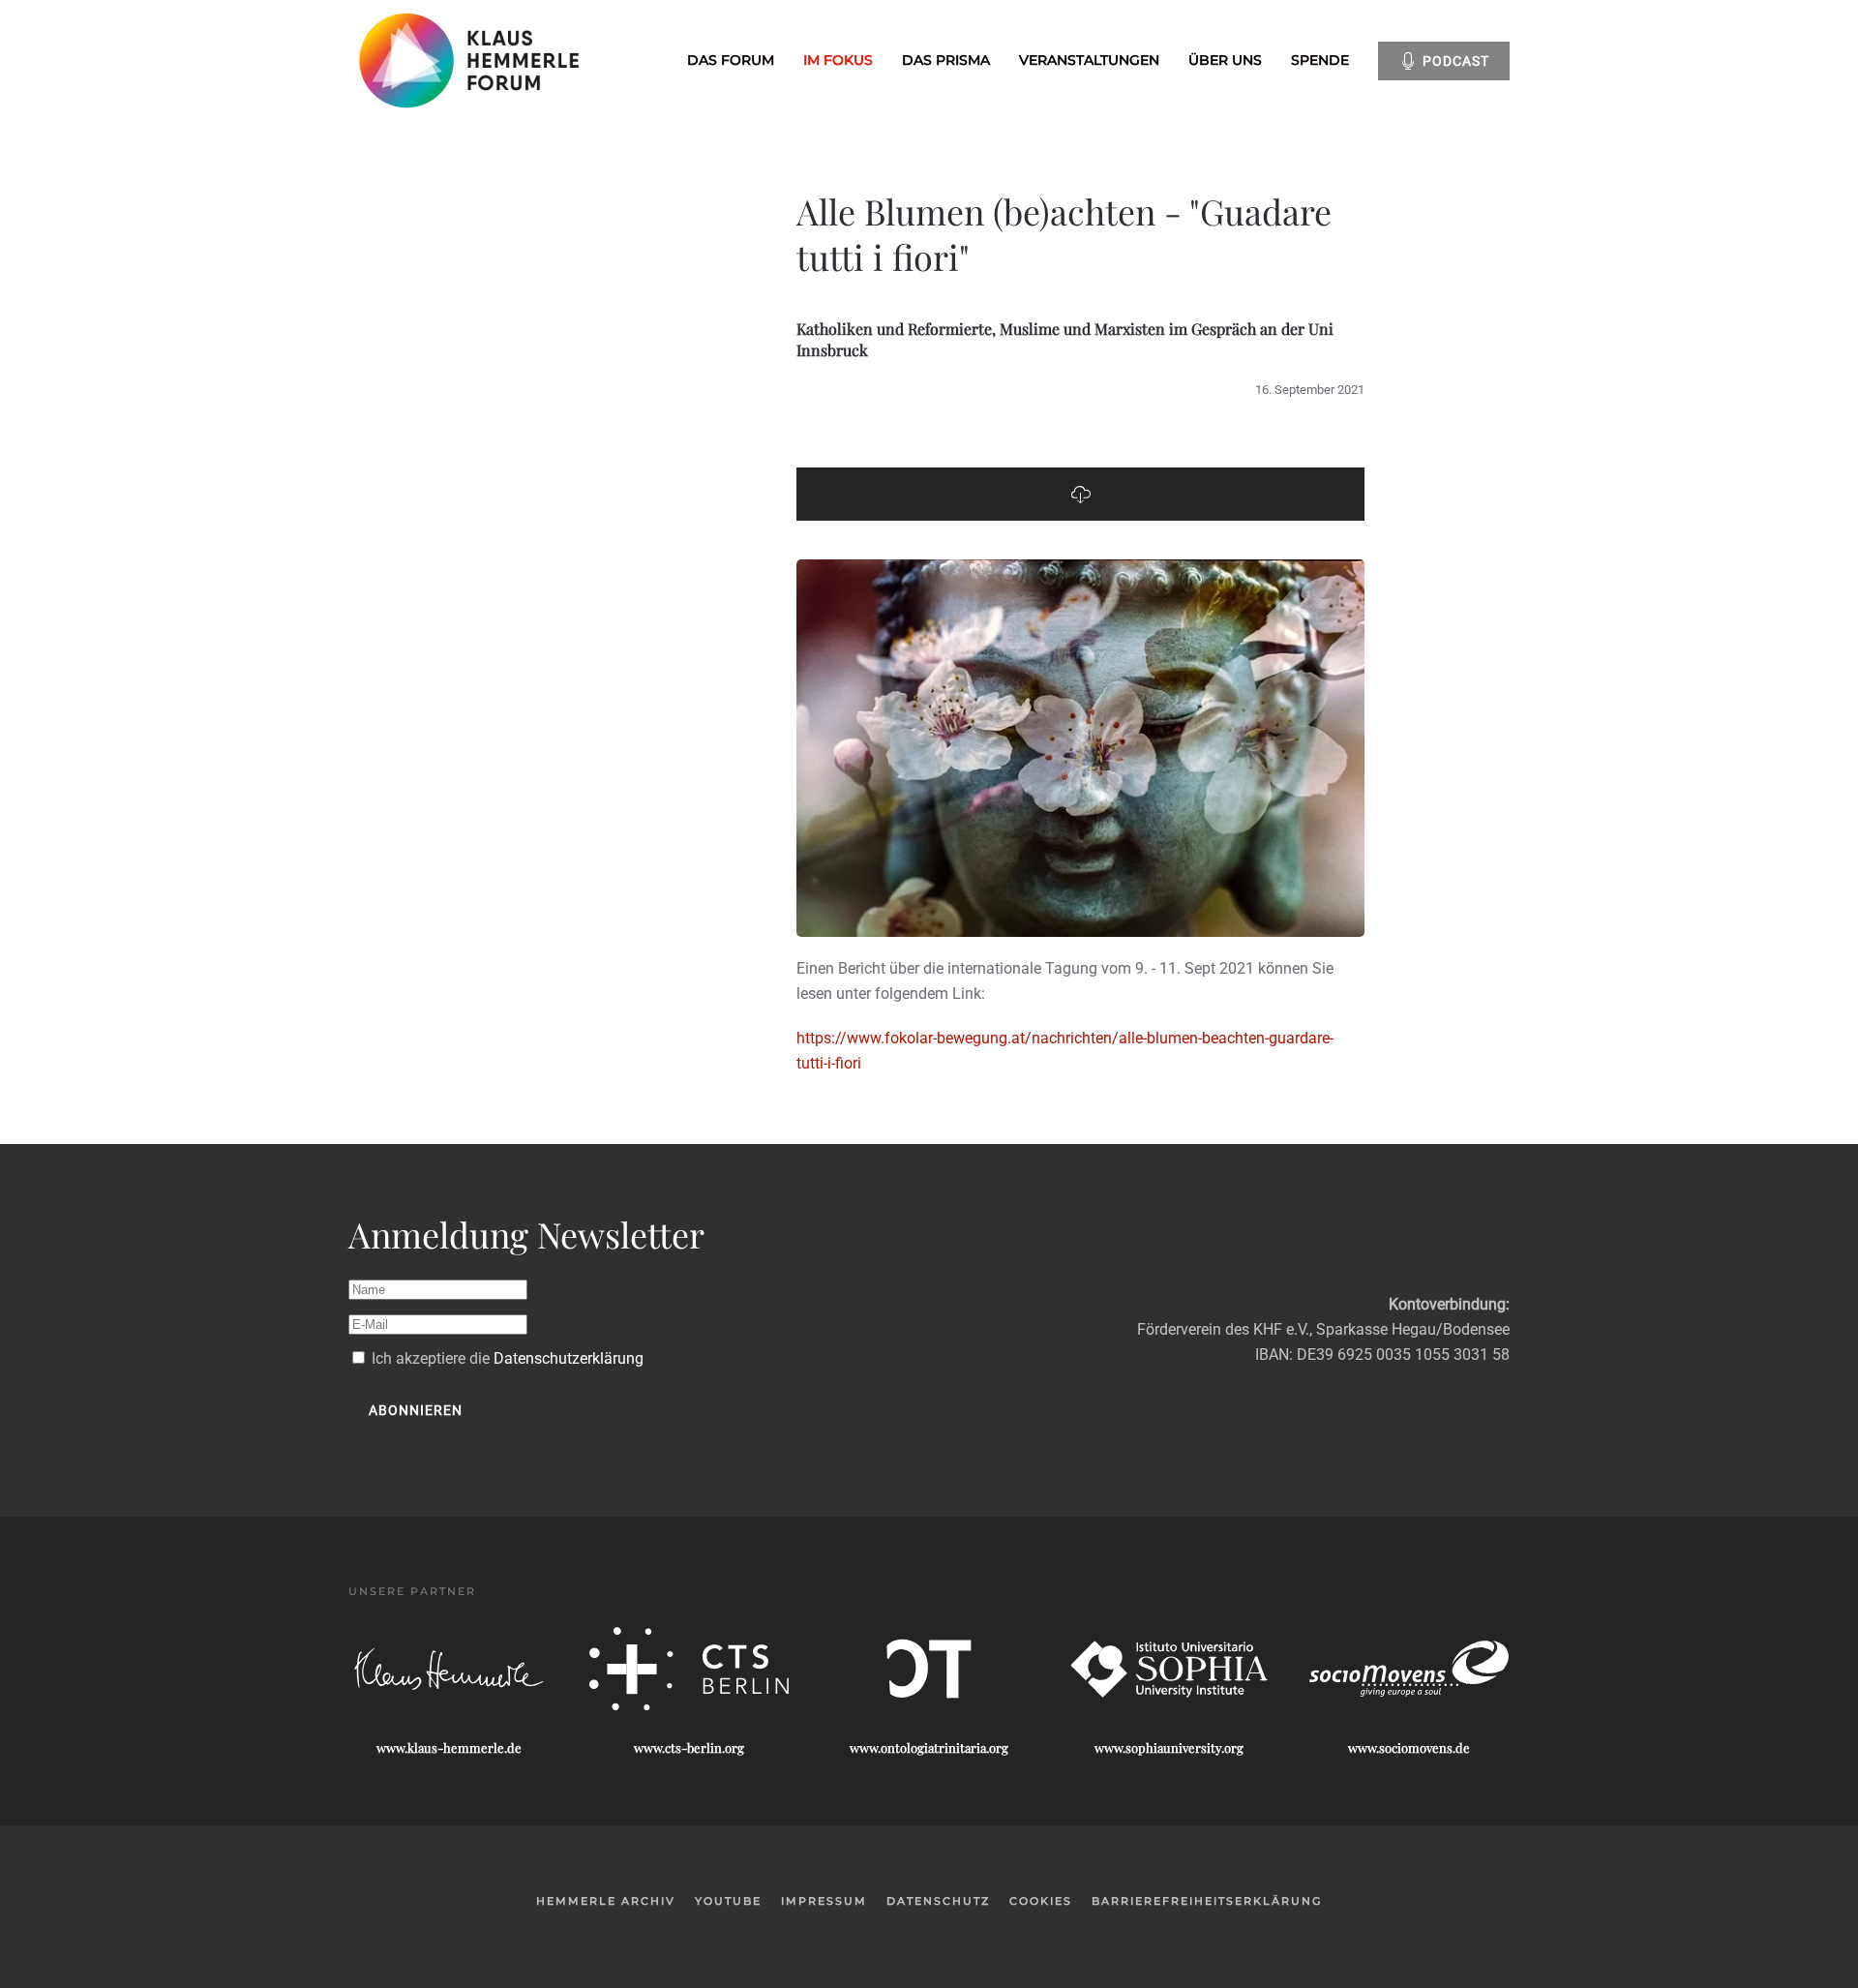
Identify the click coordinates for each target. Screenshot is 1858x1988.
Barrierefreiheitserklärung (1207, 1901)
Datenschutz (938, 1901)
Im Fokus (838, 60)
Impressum (824, 1901)
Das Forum (731, 60)
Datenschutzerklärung (569, 1358)
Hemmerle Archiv (606, 1901)
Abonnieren (416, 1410)
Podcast (1456, 61)
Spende (1320, 60)
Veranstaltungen (1089, 60)
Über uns (1225, 60)
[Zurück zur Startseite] (472, 60)
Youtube (728, 1901)
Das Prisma (946, 60)
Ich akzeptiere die (506, 1358)
